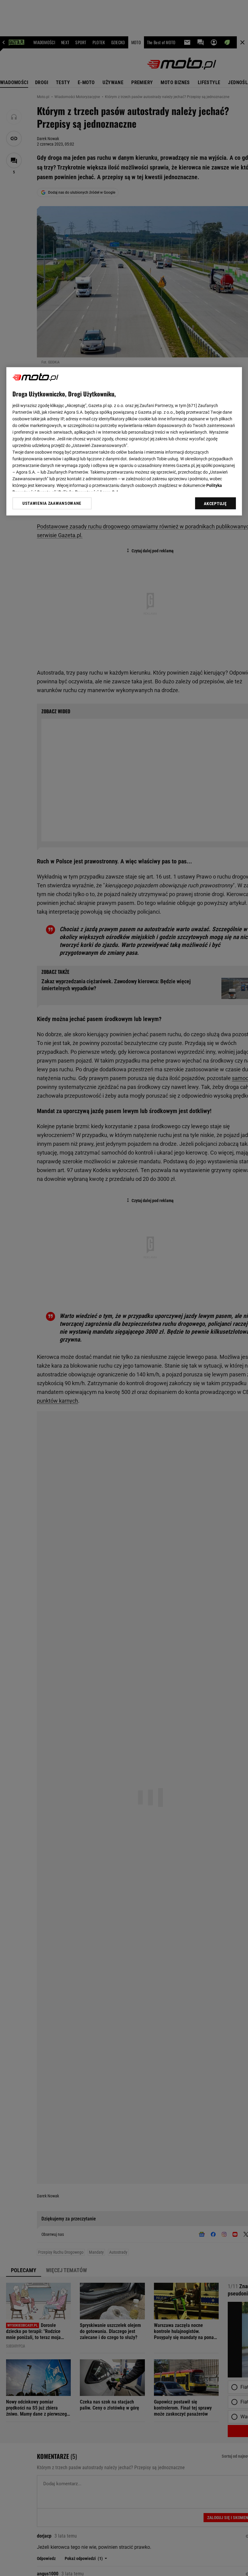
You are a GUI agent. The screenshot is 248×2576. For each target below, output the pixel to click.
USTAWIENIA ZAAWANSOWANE (52, 503)
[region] (124, 441)
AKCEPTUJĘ (215, 504)
